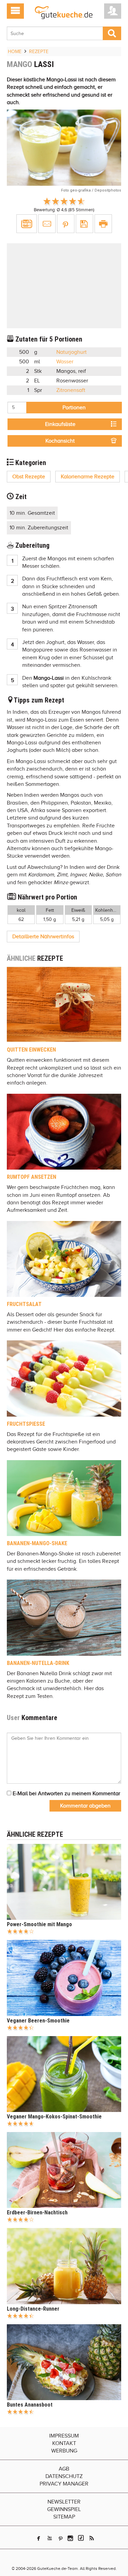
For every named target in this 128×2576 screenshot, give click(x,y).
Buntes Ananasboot (30, 2405)
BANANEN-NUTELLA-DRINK (38, 1663)
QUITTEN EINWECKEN (31, 1050)
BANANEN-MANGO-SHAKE (37, 1543)
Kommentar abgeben (85, 1806)
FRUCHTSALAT (24, 1304)
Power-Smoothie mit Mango (39, 1924)
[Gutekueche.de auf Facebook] (39, 2538)
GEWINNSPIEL (64, 2509)
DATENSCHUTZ (64, 2476)
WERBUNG (64, 2451)
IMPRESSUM (64, 2436)
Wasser (65, 362)
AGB (64, 2469)
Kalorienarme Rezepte (88, 477)
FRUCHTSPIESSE (26, 1424)
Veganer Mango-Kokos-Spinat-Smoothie (54, 2117)
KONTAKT (64, 2443)
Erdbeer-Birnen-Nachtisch (37, 2212)
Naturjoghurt (72, 352)
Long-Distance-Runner (33, 2309)
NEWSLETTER (64, 2502)
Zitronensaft (71, 390)
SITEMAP (64, 2517)
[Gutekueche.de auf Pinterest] (61, 2538)
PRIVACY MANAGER (64, 2484)
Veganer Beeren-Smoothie (38, 2021)
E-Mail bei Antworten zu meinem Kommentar (66, 1794)
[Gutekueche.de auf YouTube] (50, 2538)
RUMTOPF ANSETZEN (32, 1177)
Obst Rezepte (29, 477)
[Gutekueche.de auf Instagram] (70, 2538)
